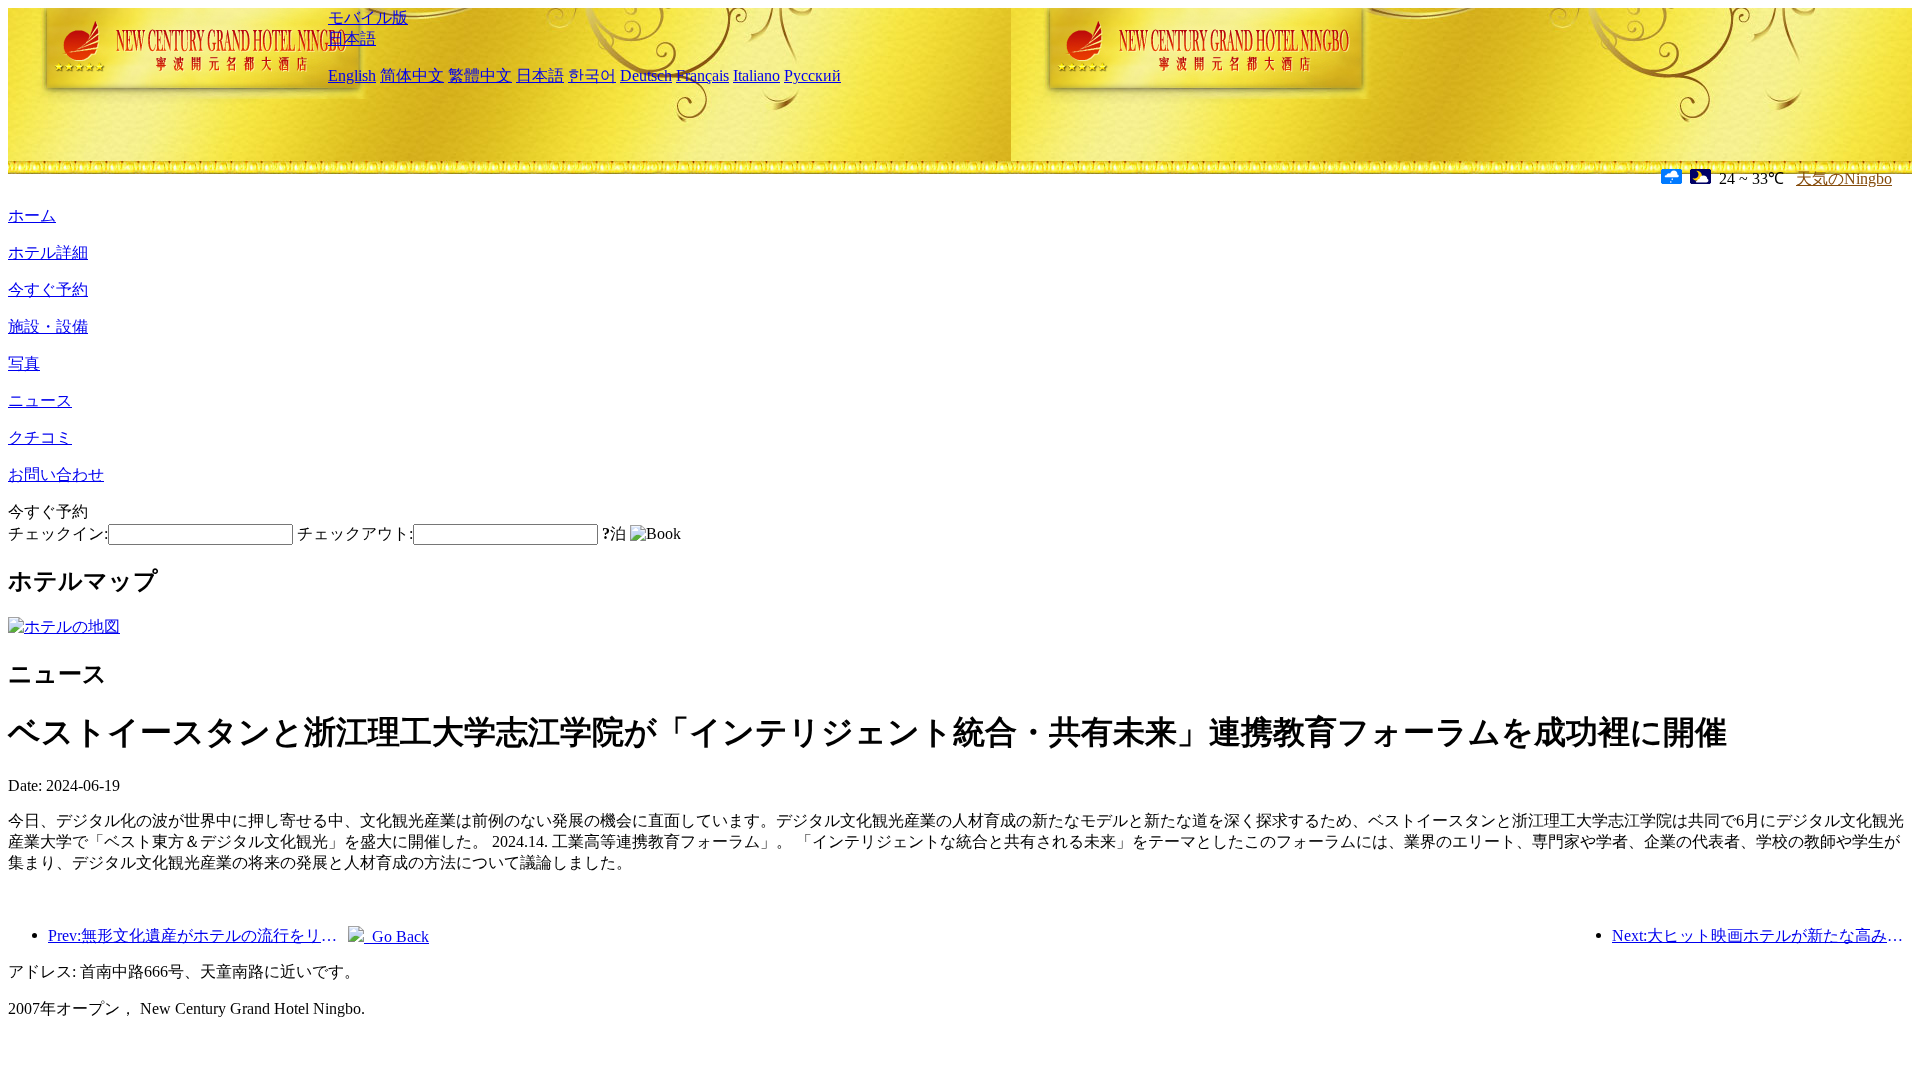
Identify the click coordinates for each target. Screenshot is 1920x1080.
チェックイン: (58, 533)
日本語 (352, 38)
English (352, 75)
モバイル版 (368, 17)
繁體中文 (480, 75)
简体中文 (412, 75)
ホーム (32, 215)
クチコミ (40, 437)
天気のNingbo (1844, 178)
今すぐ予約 (48, 289)
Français (702, 75)
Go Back (396, 936)
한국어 (592, 75)
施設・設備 (48, 326)
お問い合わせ (56, 474)
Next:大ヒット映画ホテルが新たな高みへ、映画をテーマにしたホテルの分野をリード (1762, 935)
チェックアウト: (355, 533)
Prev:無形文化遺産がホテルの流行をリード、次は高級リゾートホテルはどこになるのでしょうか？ (198, 935)
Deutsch (646, 75)
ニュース (40, 400)
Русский (812, 75)
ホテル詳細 (48, 252)
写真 (24, 363)
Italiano (756, 75)
